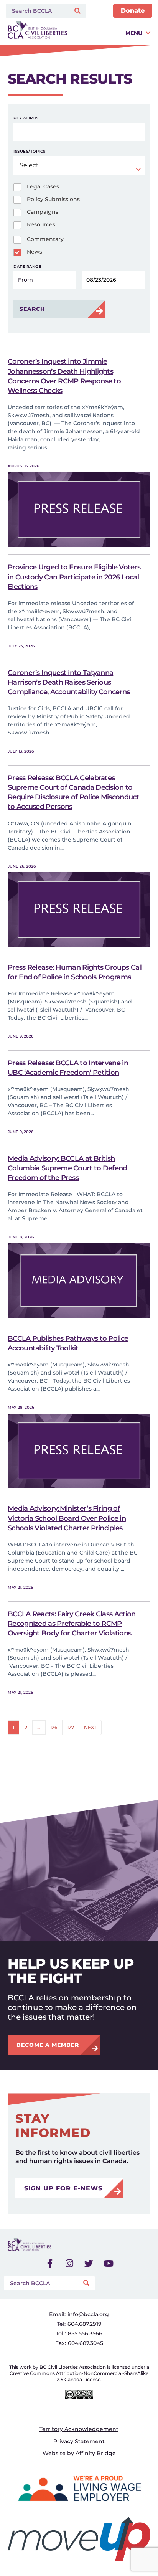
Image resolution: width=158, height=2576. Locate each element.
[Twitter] (89, 2264)
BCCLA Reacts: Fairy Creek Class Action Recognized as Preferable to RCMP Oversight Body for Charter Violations (72, 1624)
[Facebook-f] (50, 2264)
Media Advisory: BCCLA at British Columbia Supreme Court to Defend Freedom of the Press (67, 1168)
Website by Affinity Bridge (79, 2453)
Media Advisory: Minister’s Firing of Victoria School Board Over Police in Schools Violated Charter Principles (67, 1518)
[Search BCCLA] (36, 11)
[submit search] (78, 11)
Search (32, 309)
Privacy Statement (79, 2441)
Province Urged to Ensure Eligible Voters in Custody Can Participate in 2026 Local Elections (74, 577)
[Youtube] (109, 2264)
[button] (111, 33)
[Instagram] (69, 2264)
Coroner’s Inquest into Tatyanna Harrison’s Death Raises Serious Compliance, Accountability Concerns (69, 682)
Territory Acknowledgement (79, 2429)
